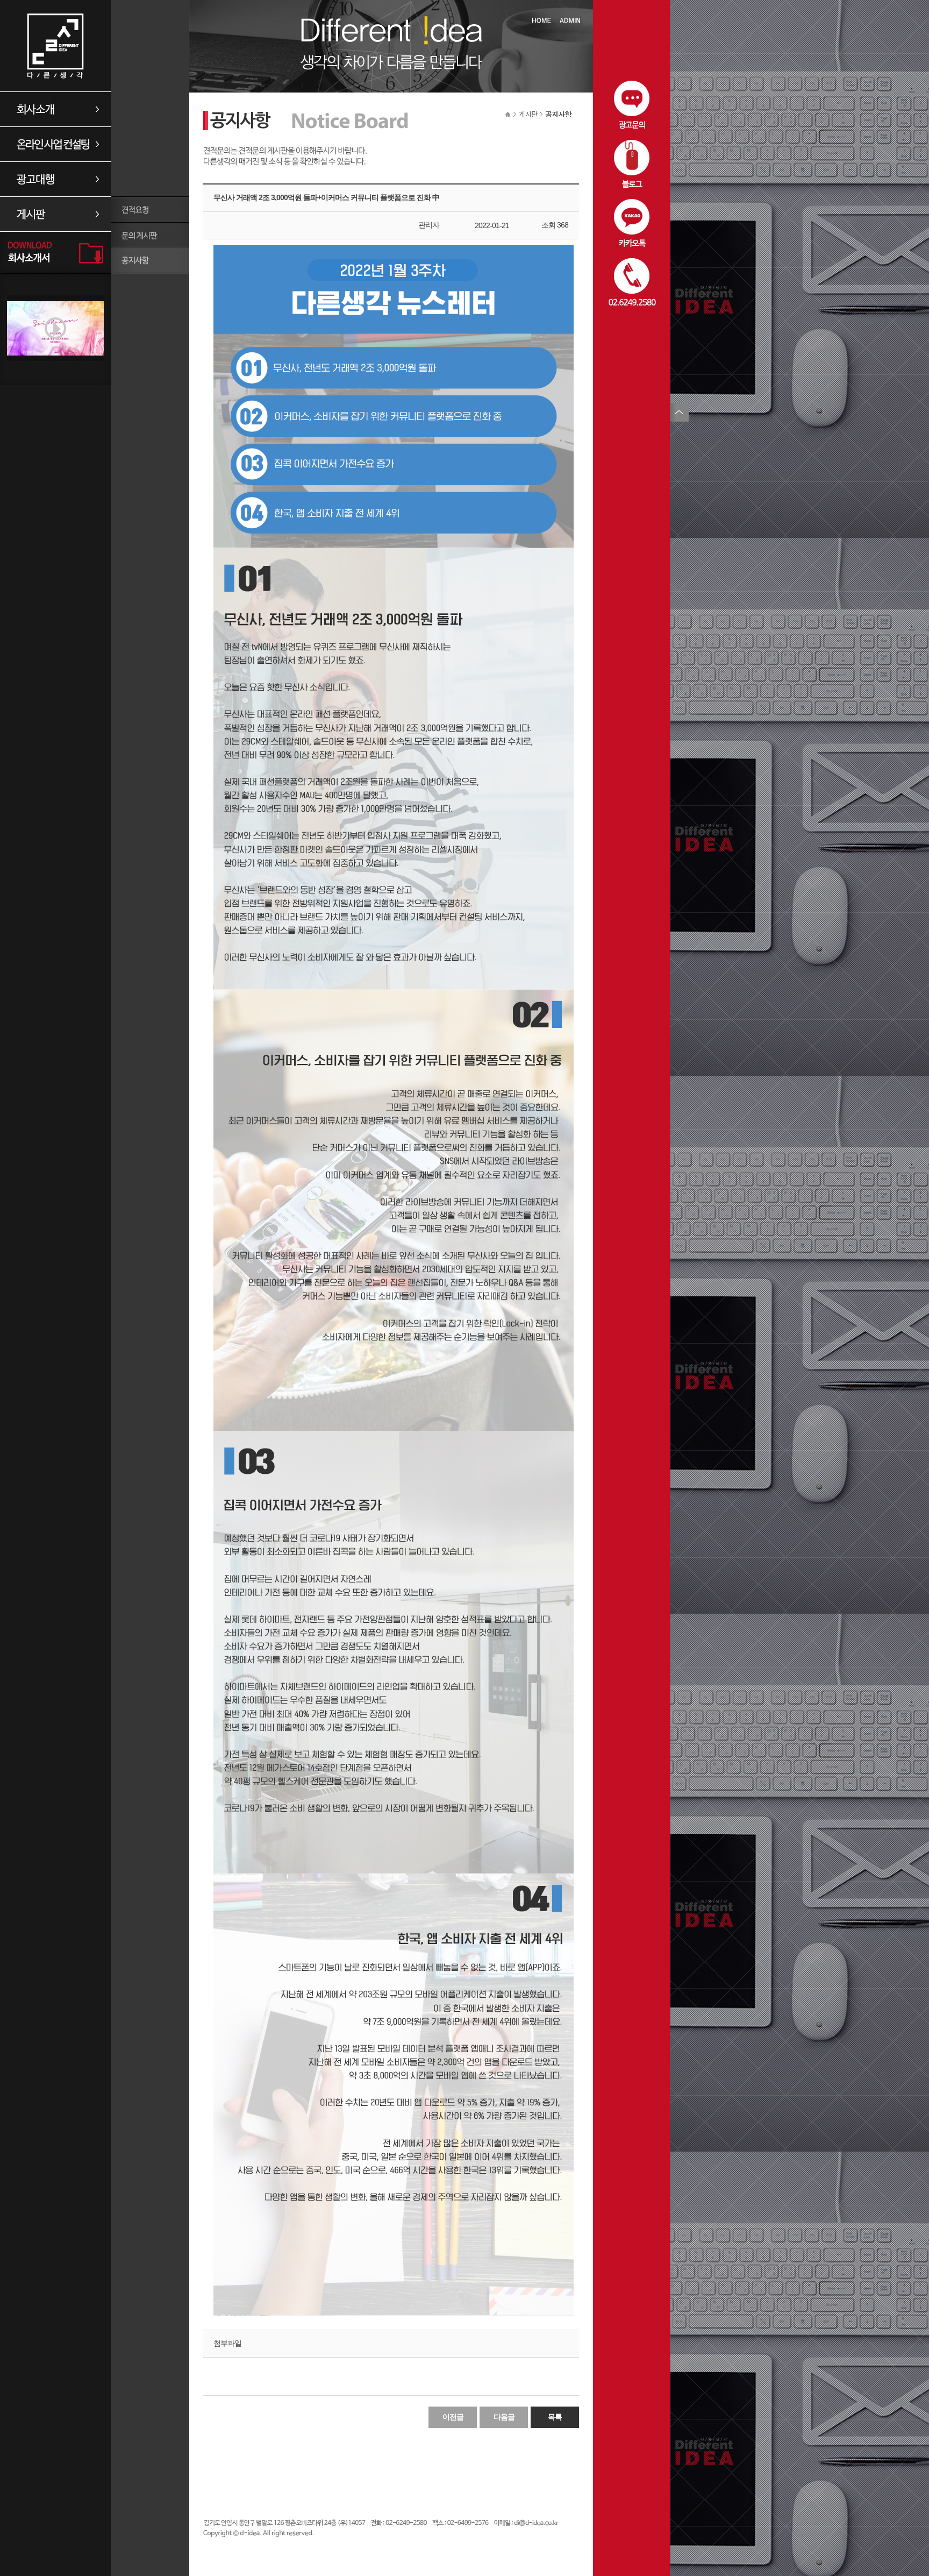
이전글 (453, 2417)
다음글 (504, 2417)
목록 (555, 2417)
